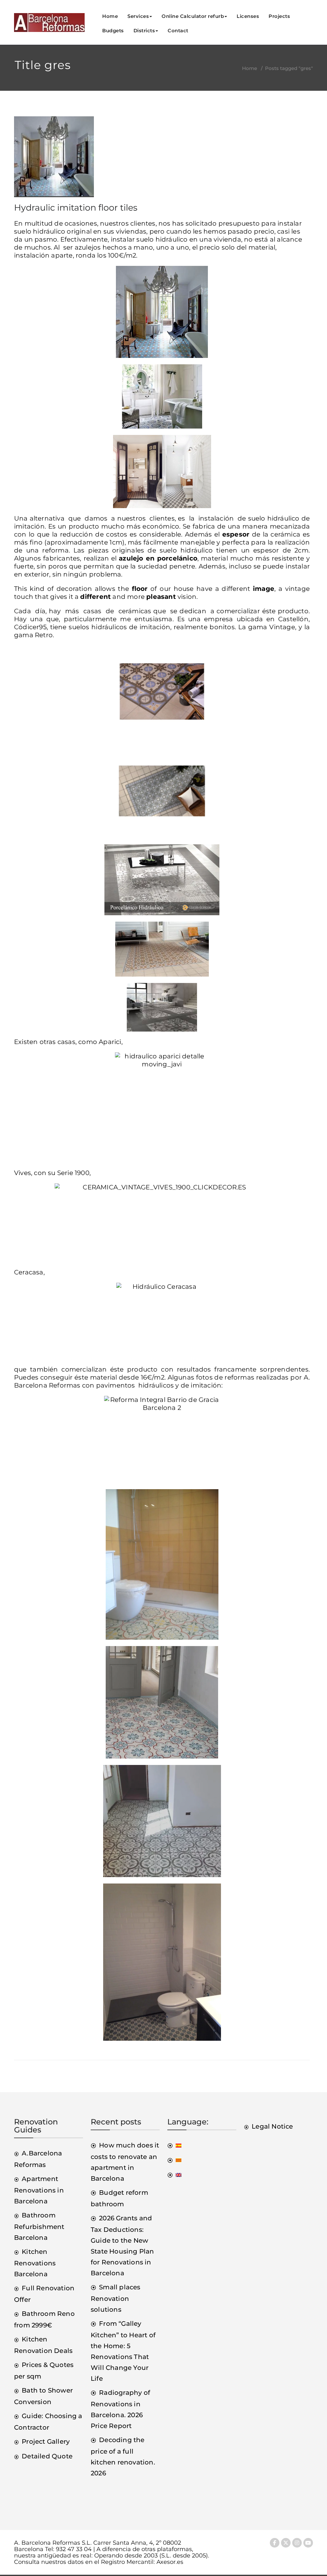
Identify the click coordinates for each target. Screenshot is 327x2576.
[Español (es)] (174, 2145)
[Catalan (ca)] (174, 2160)
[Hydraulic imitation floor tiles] (54, 159)
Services (138, 16)
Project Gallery (46, 2441)
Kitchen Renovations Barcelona (35, 2263)
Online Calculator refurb (193, 16)
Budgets (113, 31)
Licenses (248, 16)
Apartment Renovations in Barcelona (39, 2190)
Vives (23, 1173)
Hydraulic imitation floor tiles (76, 208)
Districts (144, 31)
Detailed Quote (47, 2456)
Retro (44, 635)
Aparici (110, 1042)
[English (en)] (174, 2175)
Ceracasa (29, 1272)
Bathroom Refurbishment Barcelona (39, 2226)
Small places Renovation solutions (116, 2298)
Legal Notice (272, 2126)
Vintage (282, 627)
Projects (279, 16)
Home (110, 16)
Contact (178, 31)
